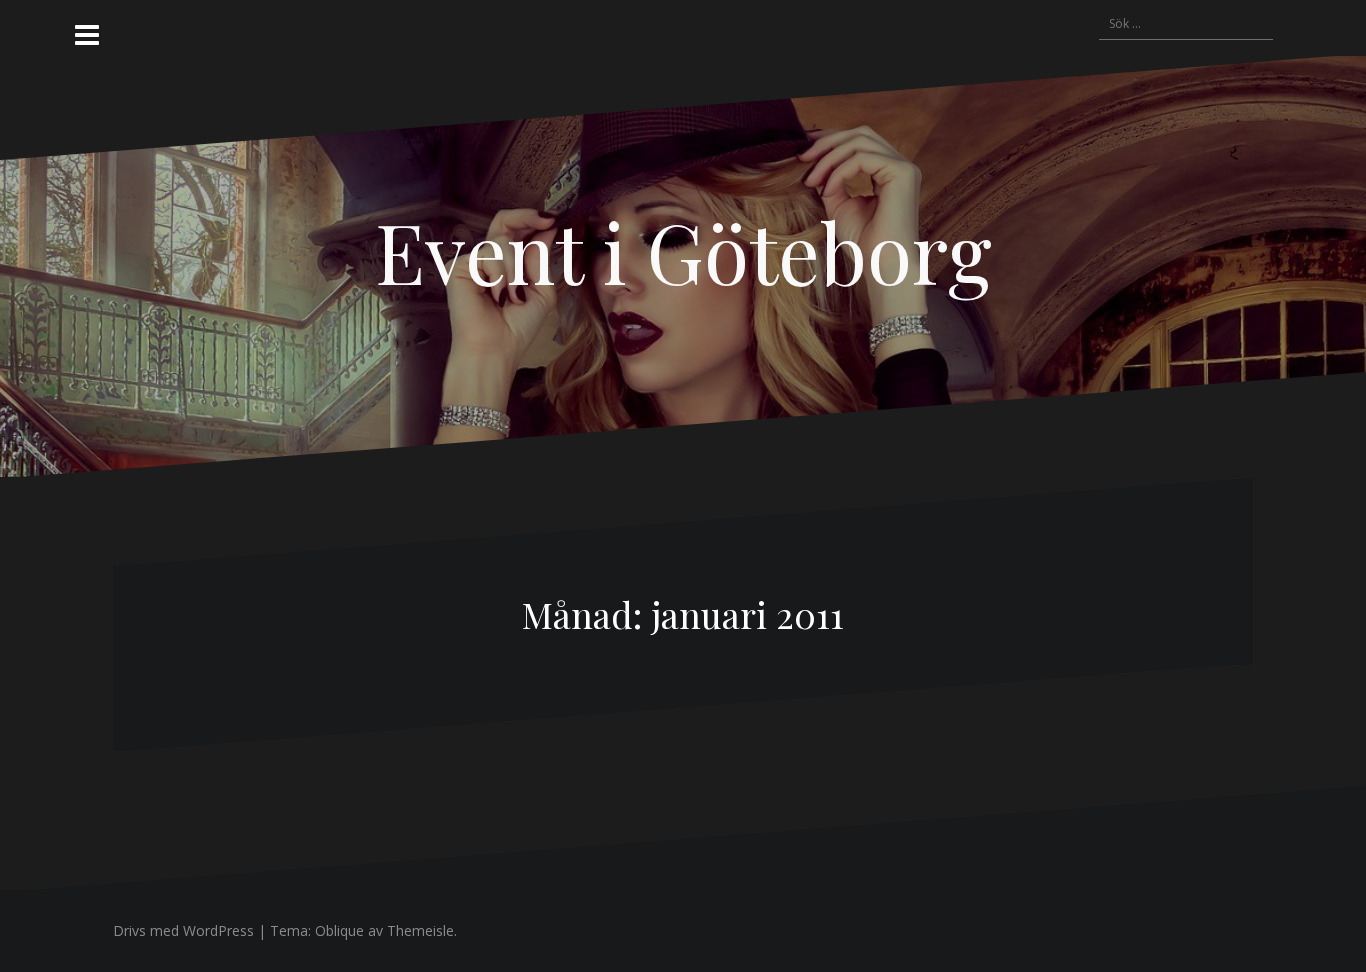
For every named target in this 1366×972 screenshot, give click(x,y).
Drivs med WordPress (183, 930)
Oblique (339, 930)
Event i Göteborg (683, 251)
